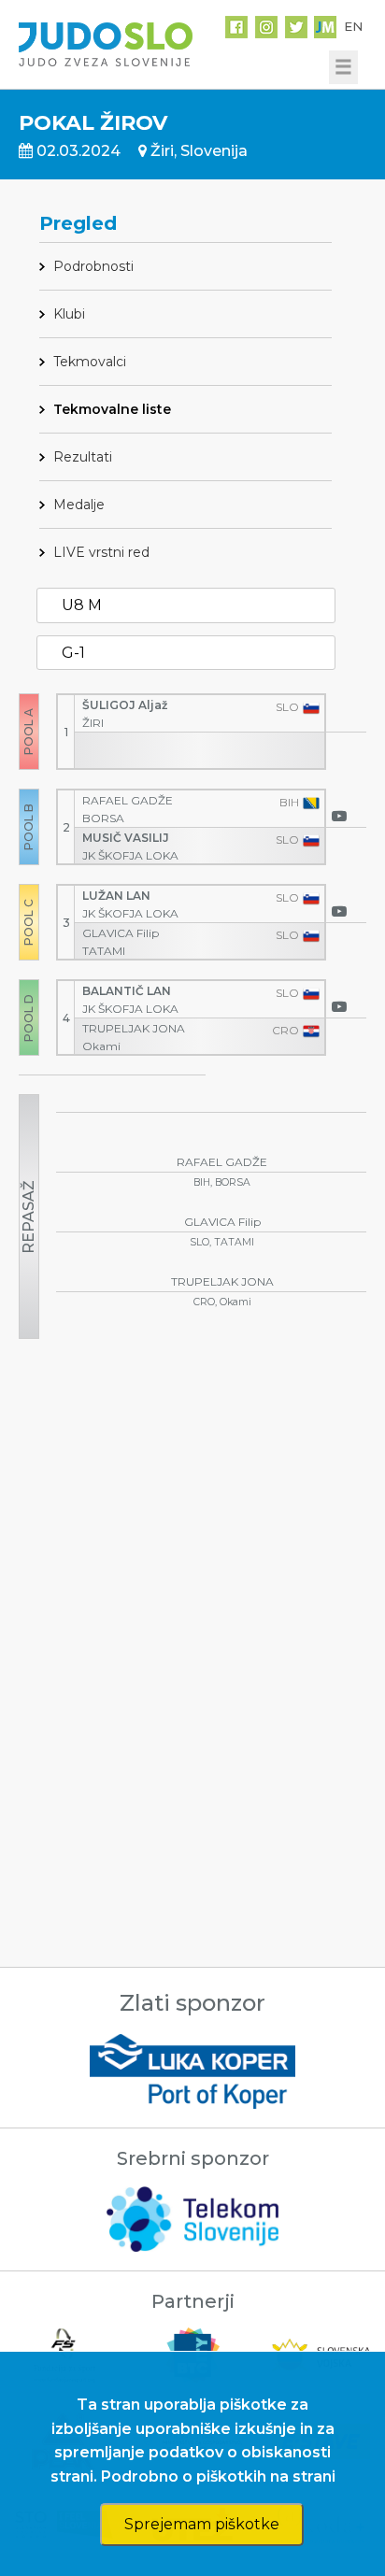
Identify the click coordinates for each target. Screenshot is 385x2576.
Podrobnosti (93, 266)
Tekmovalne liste (112, 409)
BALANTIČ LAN (128, 991)
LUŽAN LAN (118, 896)
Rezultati (83, 457)
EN (353, 26)
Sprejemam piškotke (202, 2524)
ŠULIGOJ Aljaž (126, 705)
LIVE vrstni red (101, 552)
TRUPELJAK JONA (135, 1028)
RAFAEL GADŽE (129, 800)
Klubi (69, 314)
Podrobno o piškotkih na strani (218, 2476)
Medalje (79, 505)
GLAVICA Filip (122, 933)
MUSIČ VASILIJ (127, 838)
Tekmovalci (90, 362)
